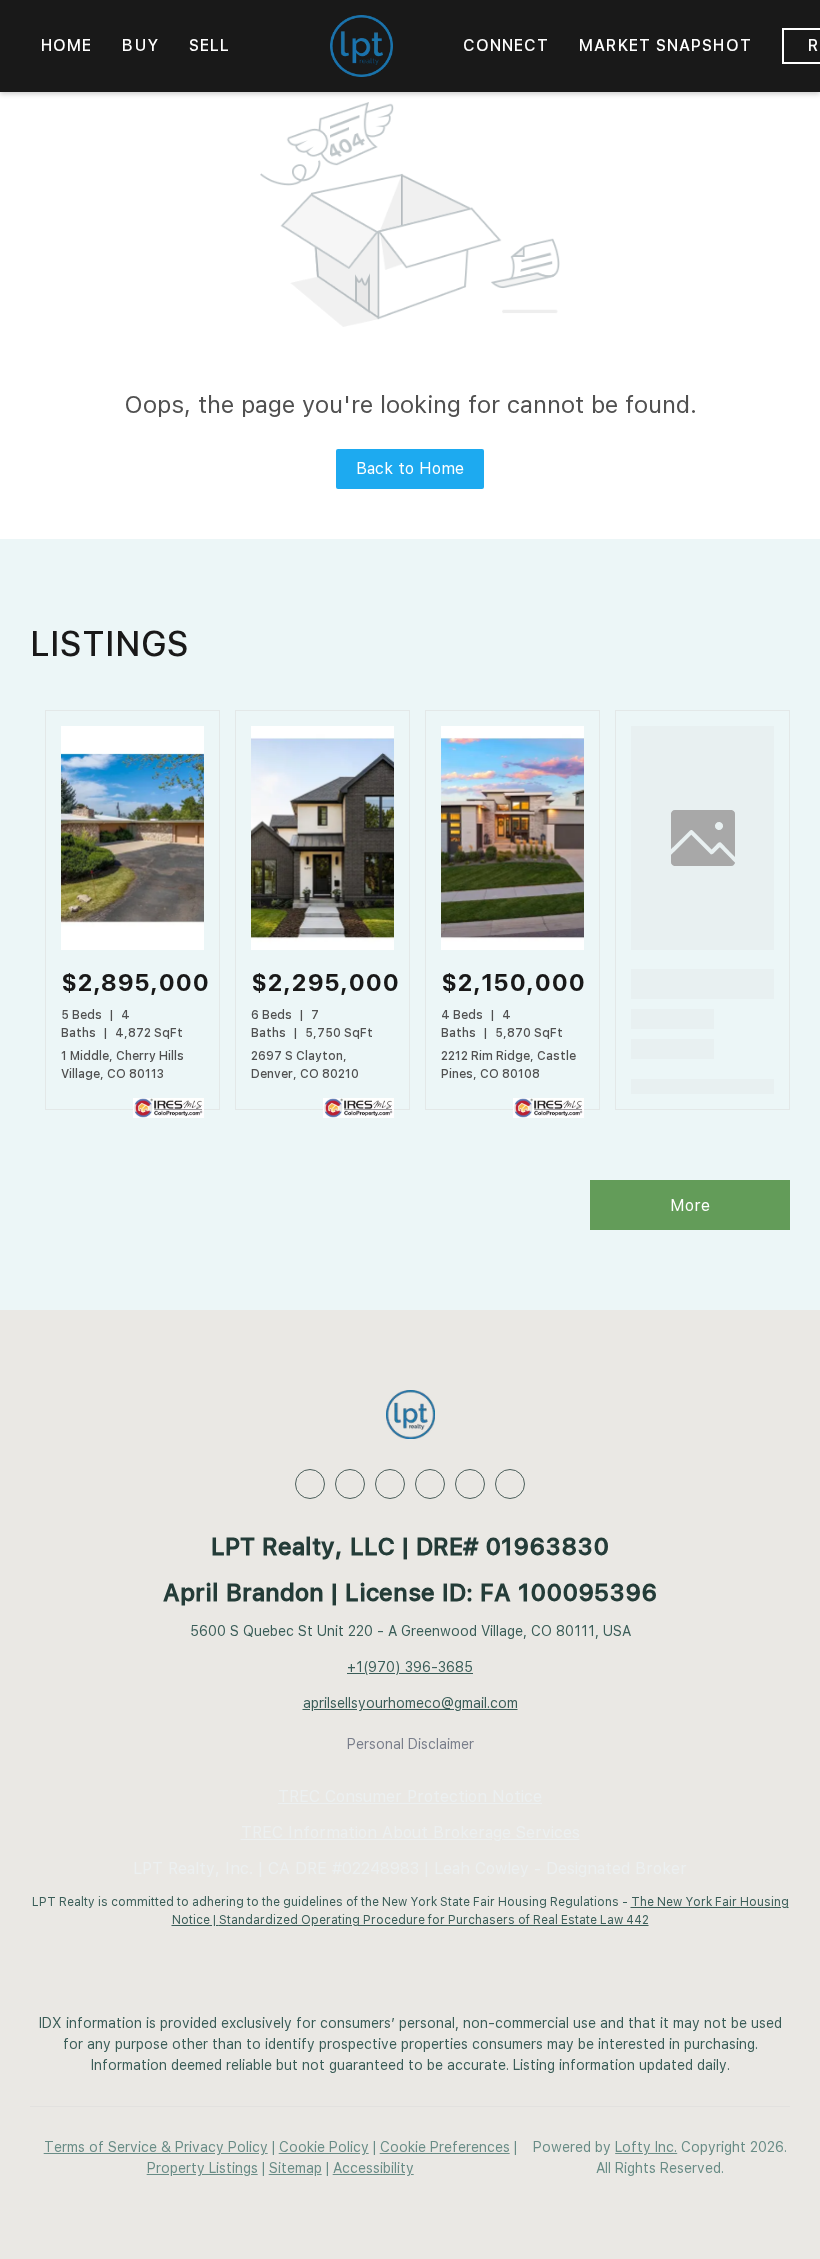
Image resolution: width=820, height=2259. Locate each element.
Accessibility (373, 2168)
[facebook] (310, 1484)
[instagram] (470, 1484)
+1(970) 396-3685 (410, 1667)
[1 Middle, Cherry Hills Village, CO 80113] (132, 946)
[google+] (510, 1484)
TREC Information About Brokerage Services (410, 1832)
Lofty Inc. (646, 2147)
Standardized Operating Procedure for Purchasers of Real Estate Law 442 (434, 1920)
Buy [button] (140, 45)
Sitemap (295, 2168)
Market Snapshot (665, 45)
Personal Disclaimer (410, 1744)
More (690, 1205)
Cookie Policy (324, 2147)
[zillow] (390, 1484)
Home (66, 45)
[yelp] (430, 1484)
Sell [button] (209, 45)
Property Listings (202, 2168)
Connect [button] (506, 45)
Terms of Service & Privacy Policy (156, 2147)
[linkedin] (350, 1484)
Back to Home (410, 468)
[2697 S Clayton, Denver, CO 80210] (322, 946)
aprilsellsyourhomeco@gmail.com (410, 1703)
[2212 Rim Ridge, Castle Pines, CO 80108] (512, 946)
